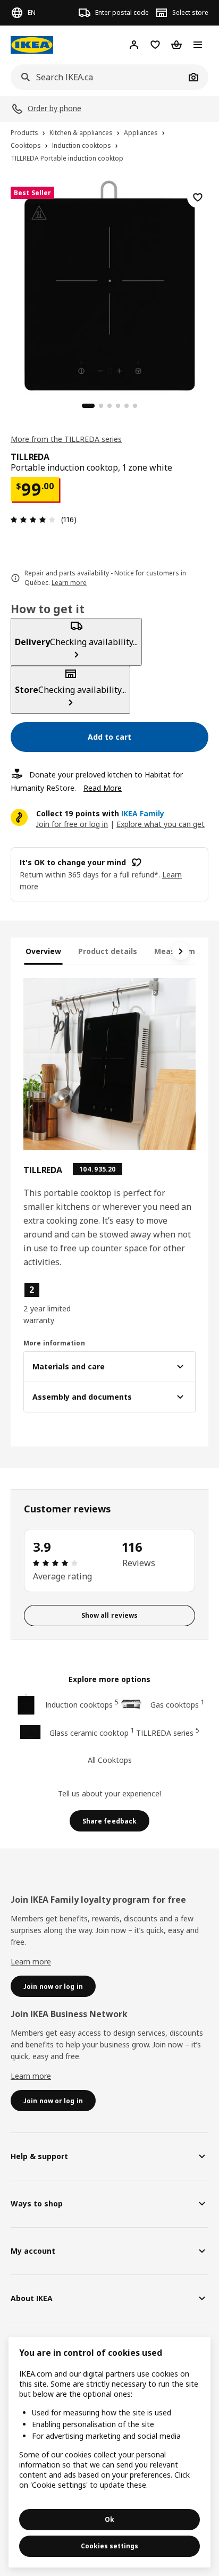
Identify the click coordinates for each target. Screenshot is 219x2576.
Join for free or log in (72, 824)
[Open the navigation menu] (198, 45)
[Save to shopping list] (198, 197)
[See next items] (181, 951)
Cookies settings (109, 2546)
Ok (109, 2519)
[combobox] (98, 77)
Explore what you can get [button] (161, 824)
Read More (103, 788)
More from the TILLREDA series (66, 439)
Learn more (31, 1962)
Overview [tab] (43, 951)
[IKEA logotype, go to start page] (32, 45)
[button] (49, 1304)
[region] (109, 284)
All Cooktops (110, 1760)
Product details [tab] (108, 951)
